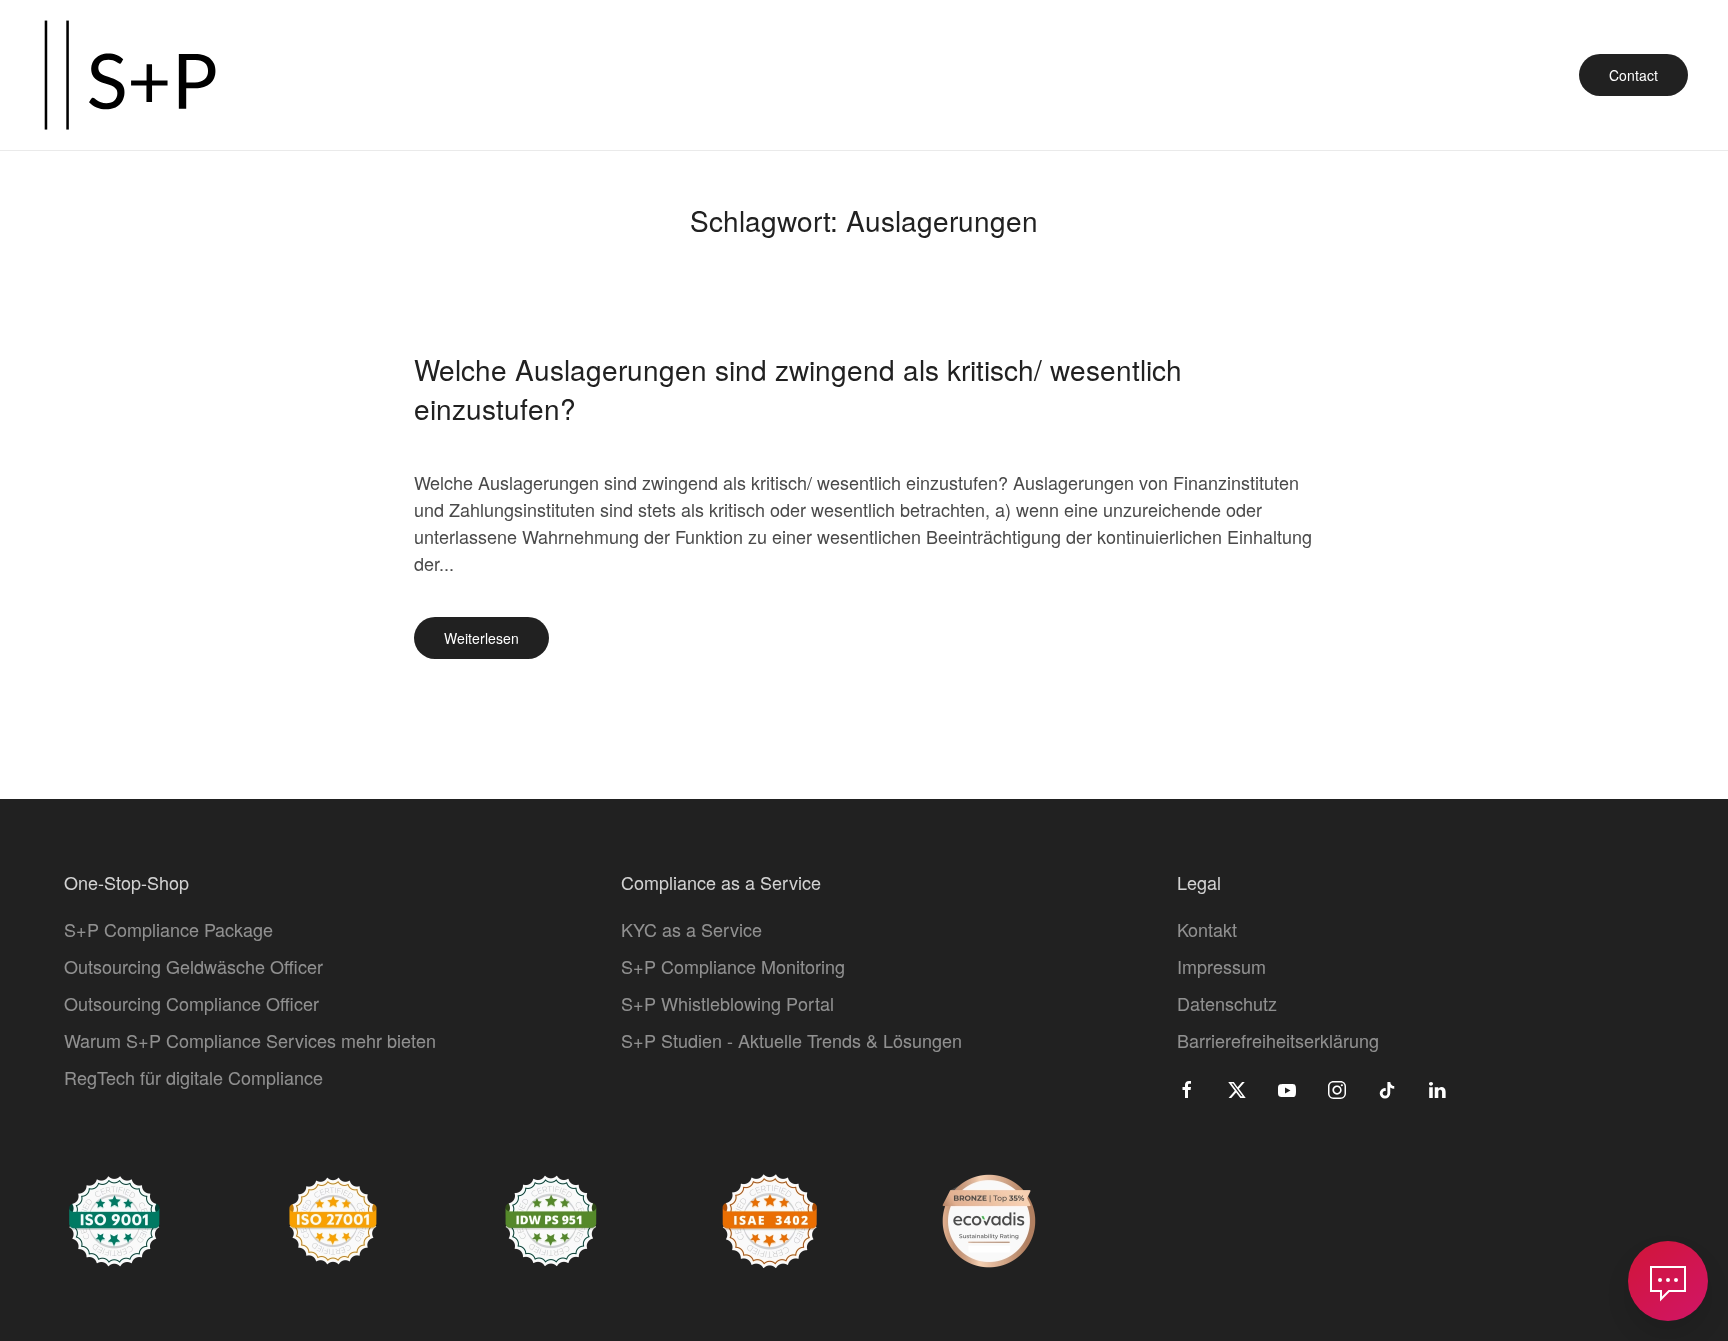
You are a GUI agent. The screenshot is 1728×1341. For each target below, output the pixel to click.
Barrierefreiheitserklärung (1278, 1040)
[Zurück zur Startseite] (130, 75)
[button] (1668, 1281)
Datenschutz (1227, 1003)
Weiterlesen (481, 638)
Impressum (1221, 966)
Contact (1633, 75)
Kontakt (1207, 929)
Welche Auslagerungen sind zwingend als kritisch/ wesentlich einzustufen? (798, 388)
